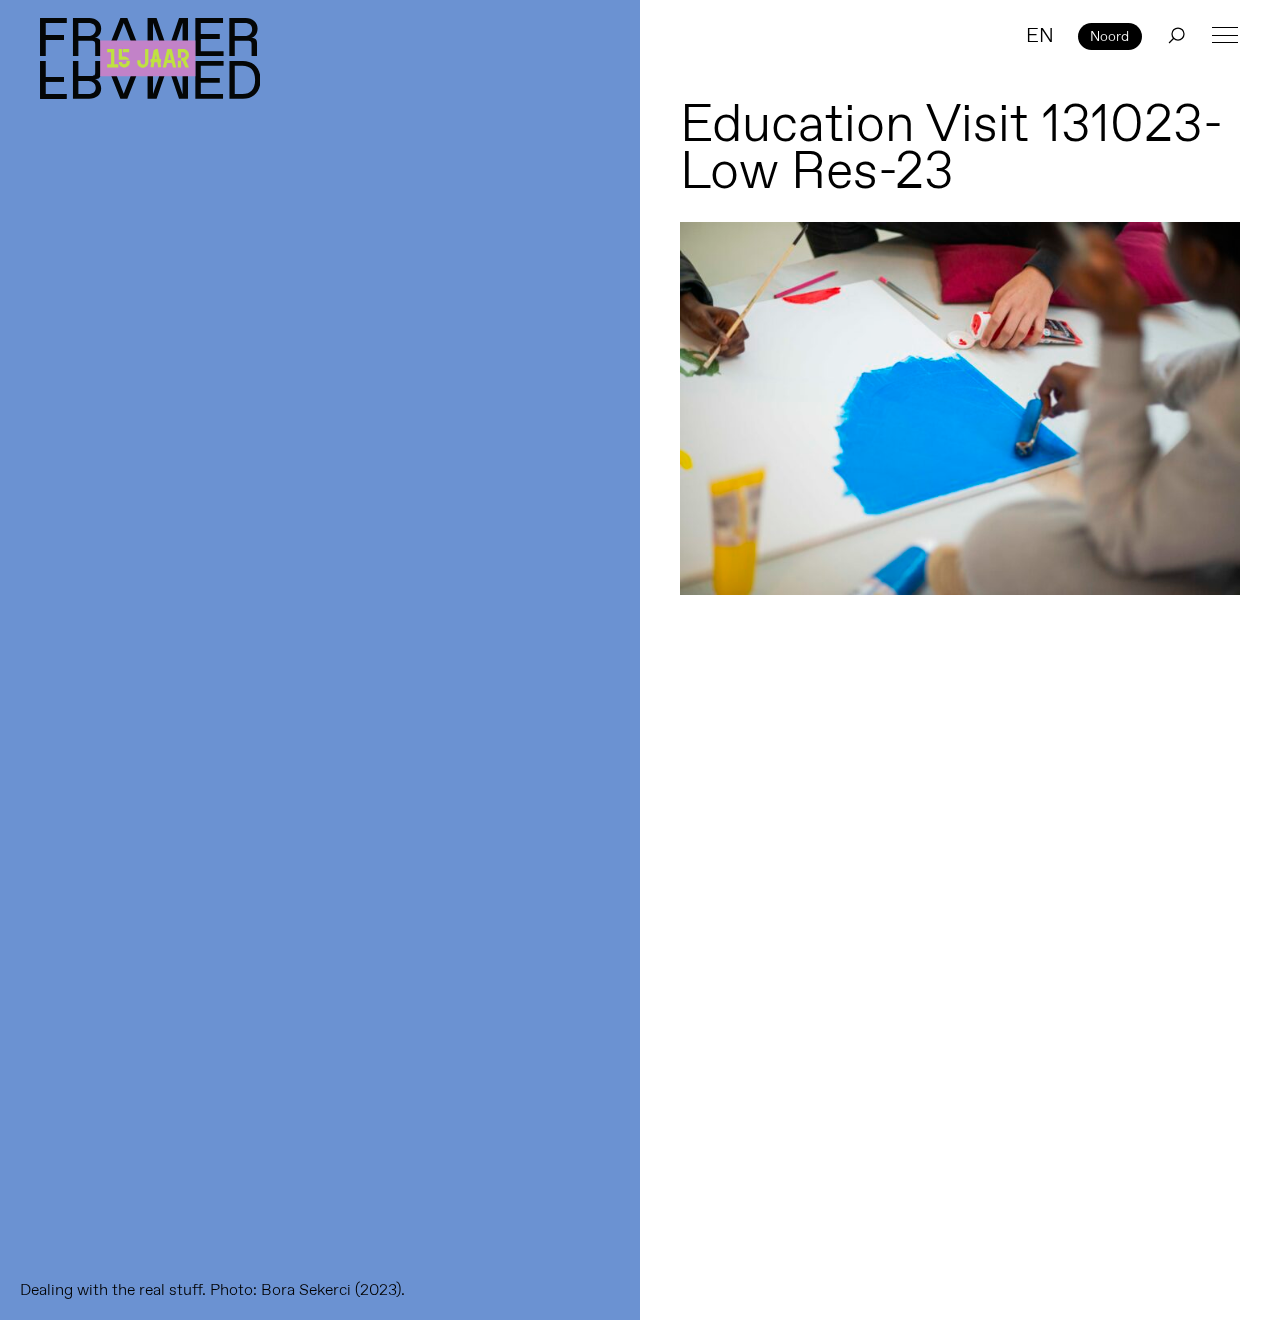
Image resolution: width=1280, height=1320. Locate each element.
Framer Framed (150, 58)
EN (1040, 35)
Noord (1109, 36)
